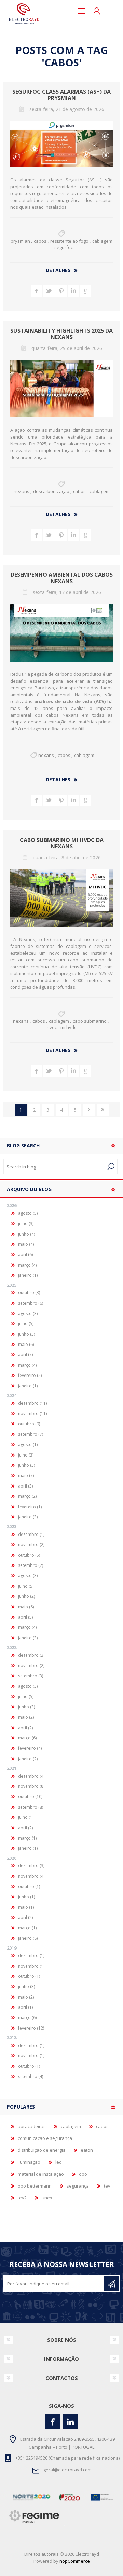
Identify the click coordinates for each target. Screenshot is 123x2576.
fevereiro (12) (31, 2028)
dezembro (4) (31, 1776)
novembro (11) (32, 1413)
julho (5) (26, 1324)
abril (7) (25, 1355)
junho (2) (26, 1596)
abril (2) (25, 1728)
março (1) (27, 1838)
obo (83, 2174)
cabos (40, 241)
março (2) (27, 1496)
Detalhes (58, 270)
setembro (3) (31, 1676)
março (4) (27, 1265)
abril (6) (25, 1254)
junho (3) (26, 1334)
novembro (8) (31, 1786)
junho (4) (26, 1234)
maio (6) (26, 1344)
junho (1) (26, 1897)
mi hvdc (68, 1027)
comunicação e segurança (45, 2138)
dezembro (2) (31, 1655)
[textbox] (54, 1167)
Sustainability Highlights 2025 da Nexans (61, 334)
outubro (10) (30, 1796)
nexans (22, 491)
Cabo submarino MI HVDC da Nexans (62, 843)
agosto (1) (28, 1444)
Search (111, 1167)
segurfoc (64, 247)
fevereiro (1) (30, 1507)
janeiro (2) (28, 1759)
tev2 (22, 2198)
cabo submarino (90, 1021)
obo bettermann (35, 2186)
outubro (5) (29, 1555)
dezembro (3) (31, 1866)
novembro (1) (31, 1966)
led (59, 2162)
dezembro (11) (32, 1403)
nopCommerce (75, 2561)
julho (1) (26, 1817)
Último (103, 1110)
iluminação (29, 2162)
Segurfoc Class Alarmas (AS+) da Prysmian (61, 95)
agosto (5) (28, 1213)
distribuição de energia (42, 2150)
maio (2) (26, 1717)
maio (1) (26, 1907)
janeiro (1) (28, 1275)
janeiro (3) (28, 1517)
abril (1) (25, 2007)
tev (107, 2186)
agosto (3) (28, 1313)
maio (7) (26, 1475)
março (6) (27, 1738)
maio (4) (26, 1244)
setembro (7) (31, 1434)
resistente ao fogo (69, 241)
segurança (78, 2186)
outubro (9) (29, 1424)
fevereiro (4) (30, 1748)
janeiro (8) (28, 1938)
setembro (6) (31, 1303)
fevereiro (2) (30, 1375)
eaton (87, 2150)
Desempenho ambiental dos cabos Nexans (62, 578)
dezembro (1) (31, 1534)
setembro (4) (31, 2076)
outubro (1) (29, 1886)
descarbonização (51, 491)
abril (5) (25, 1617)
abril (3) (25, 1486)
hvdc (52, 1027)
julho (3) (26, 1223)
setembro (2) (31, 1565)
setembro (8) (31, 1807)
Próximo (89, 1110)
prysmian (20, 241)
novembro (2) (31, 1545)
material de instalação (41, 2174)
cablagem (102, 241)
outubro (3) (29, 1293)
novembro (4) (31, 1876)
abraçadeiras (32, 2126)
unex (47, 2198)
